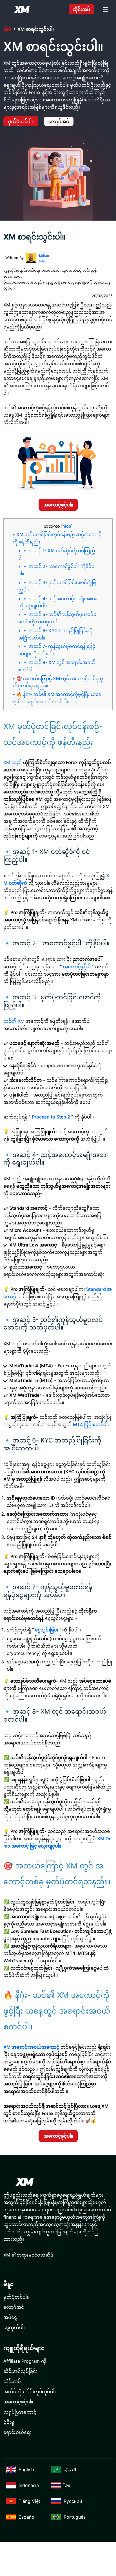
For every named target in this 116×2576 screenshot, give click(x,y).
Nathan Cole (43, 258)
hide (67, 526)
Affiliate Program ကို (25, 2361)
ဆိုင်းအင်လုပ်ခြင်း (20, 2371)
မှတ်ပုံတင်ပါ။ (21, 121)
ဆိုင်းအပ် (81, 9)
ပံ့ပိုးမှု (9, 2422)
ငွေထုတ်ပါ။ (14, 2327)
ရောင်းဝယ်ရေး (17, 2432)
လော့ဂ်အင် (59, 121)
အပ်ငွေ (10, 2317)
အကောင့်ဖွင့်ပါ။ (58, 505)
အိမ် (7, 29)
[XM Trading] (22, 9)
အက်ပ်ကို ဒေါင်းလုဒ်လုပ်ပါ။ (30, 2392)
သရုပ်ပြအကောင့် (20, 2412)
